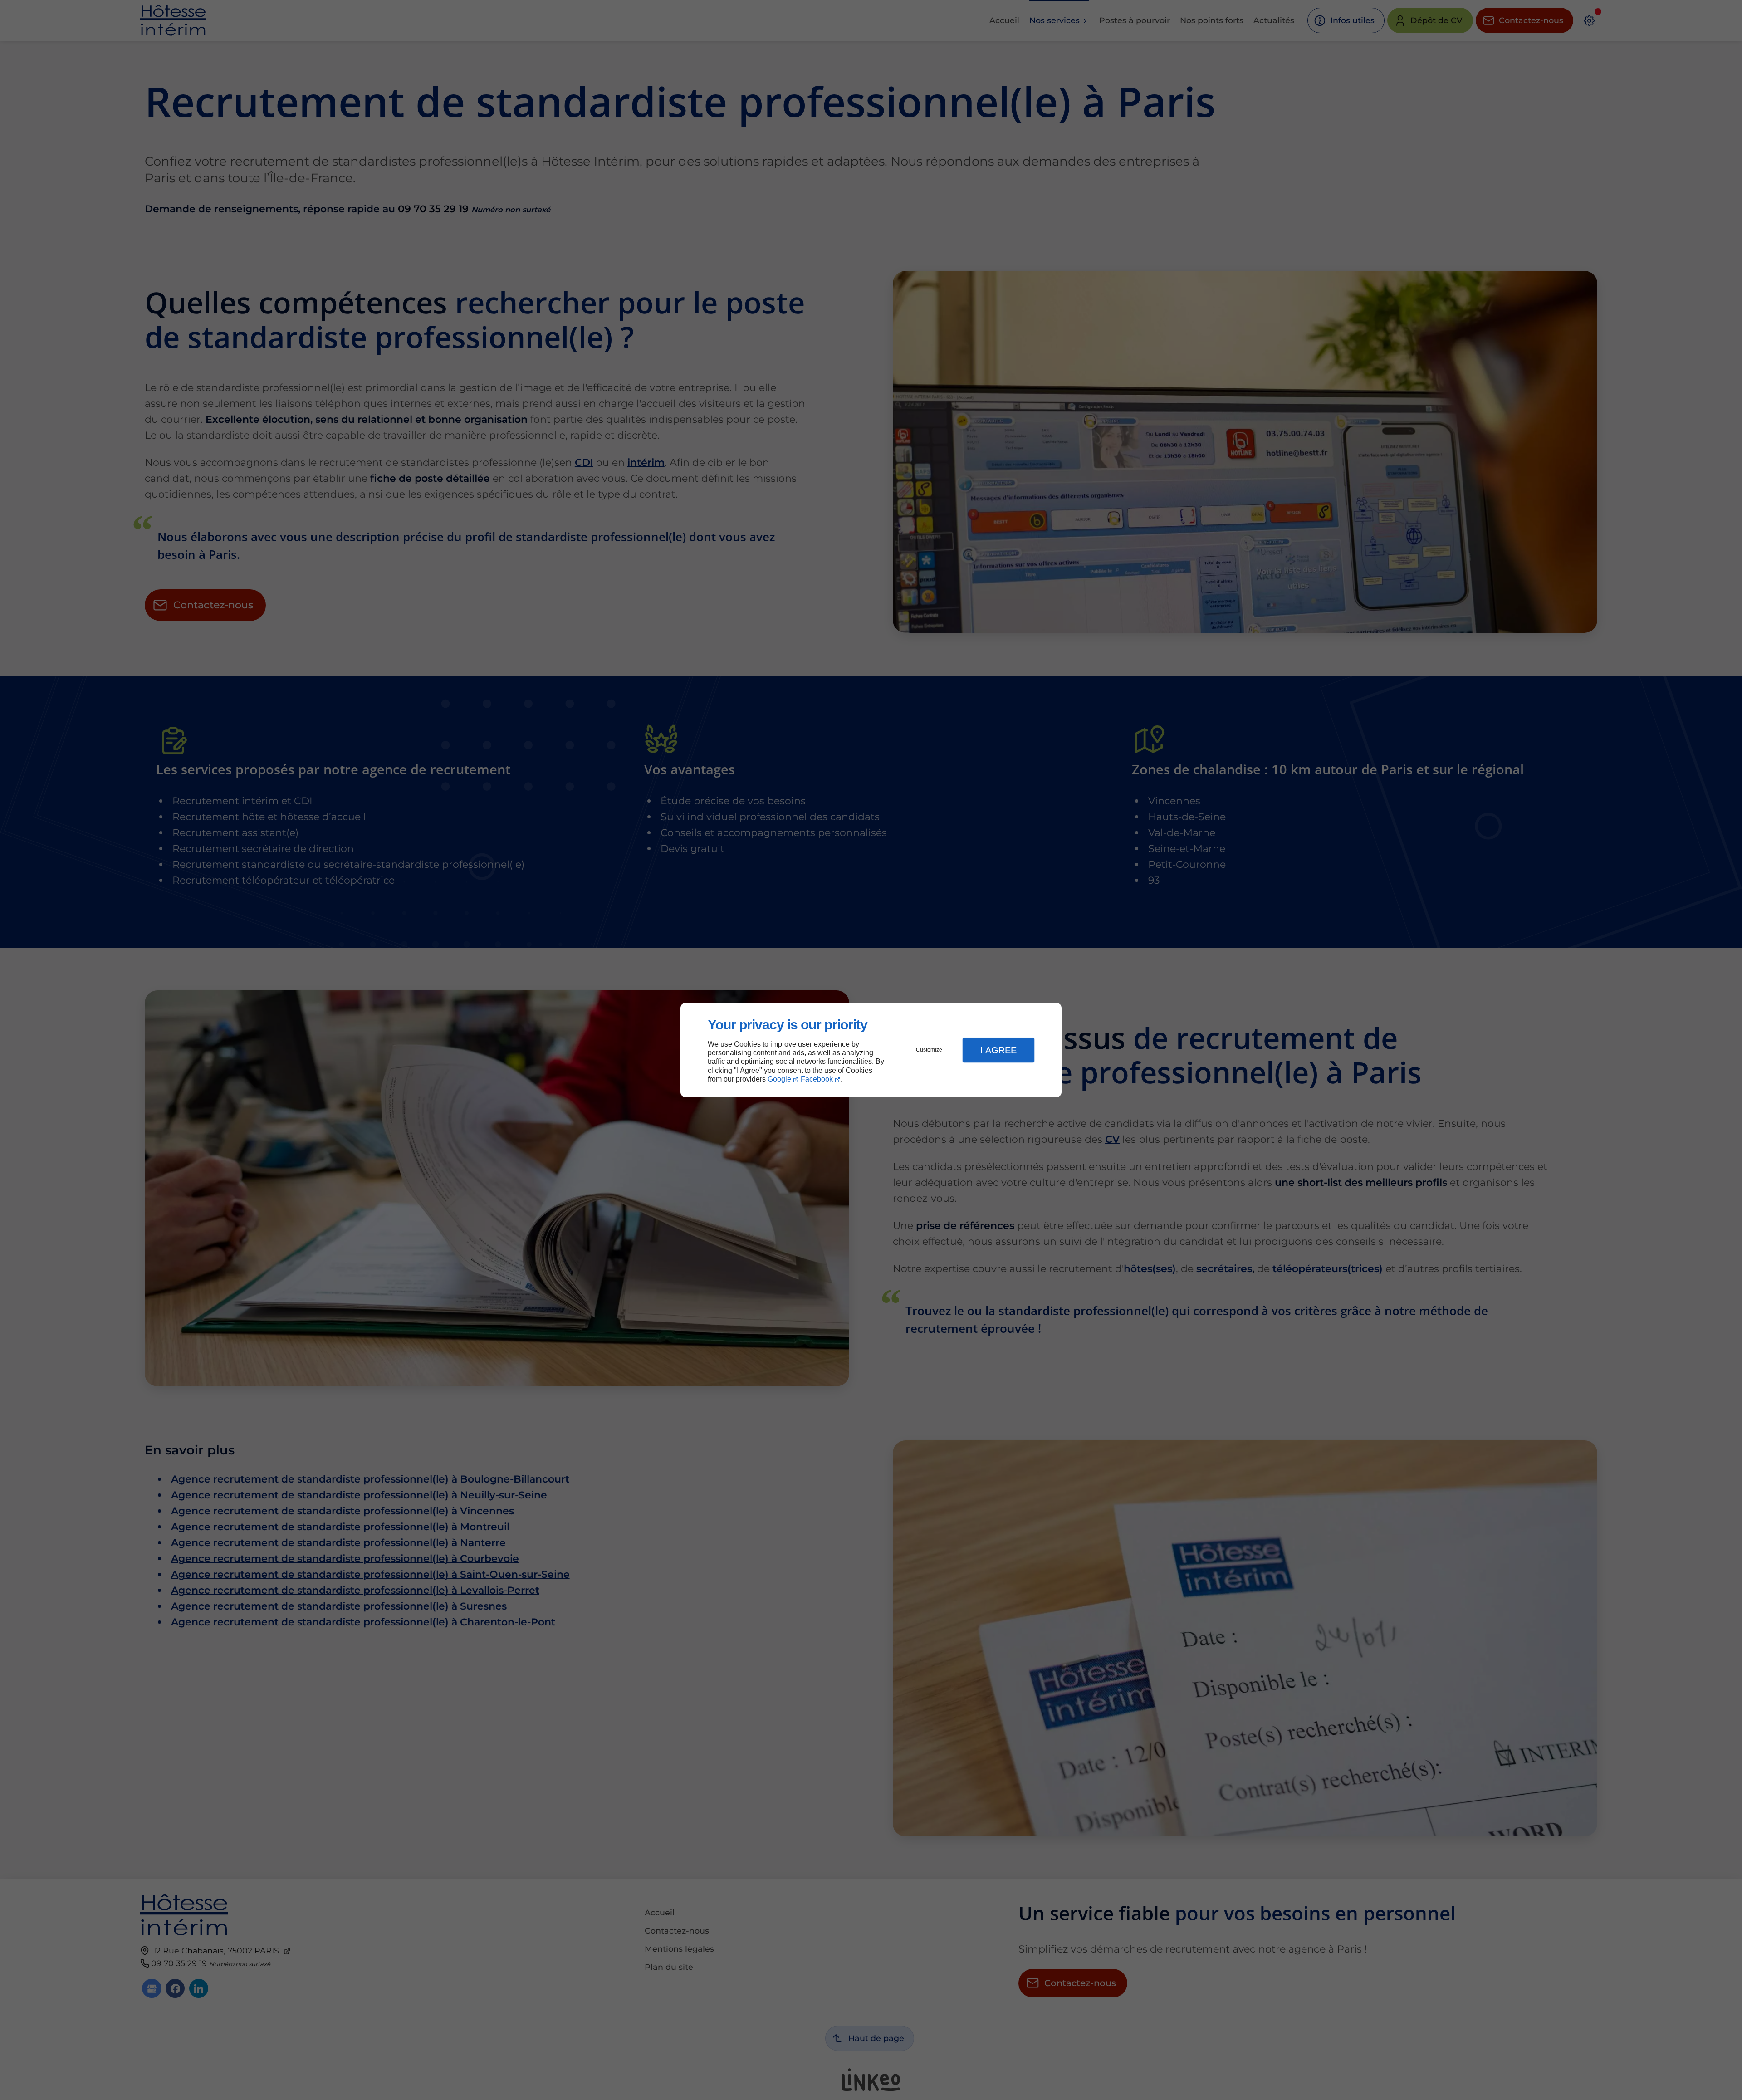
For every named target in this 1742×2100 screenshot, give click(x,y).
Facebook (817, 1079)
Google (779, 1079)
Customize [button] (929, 1050)
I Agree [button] (998, 1050)
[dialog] (871, 1050)
